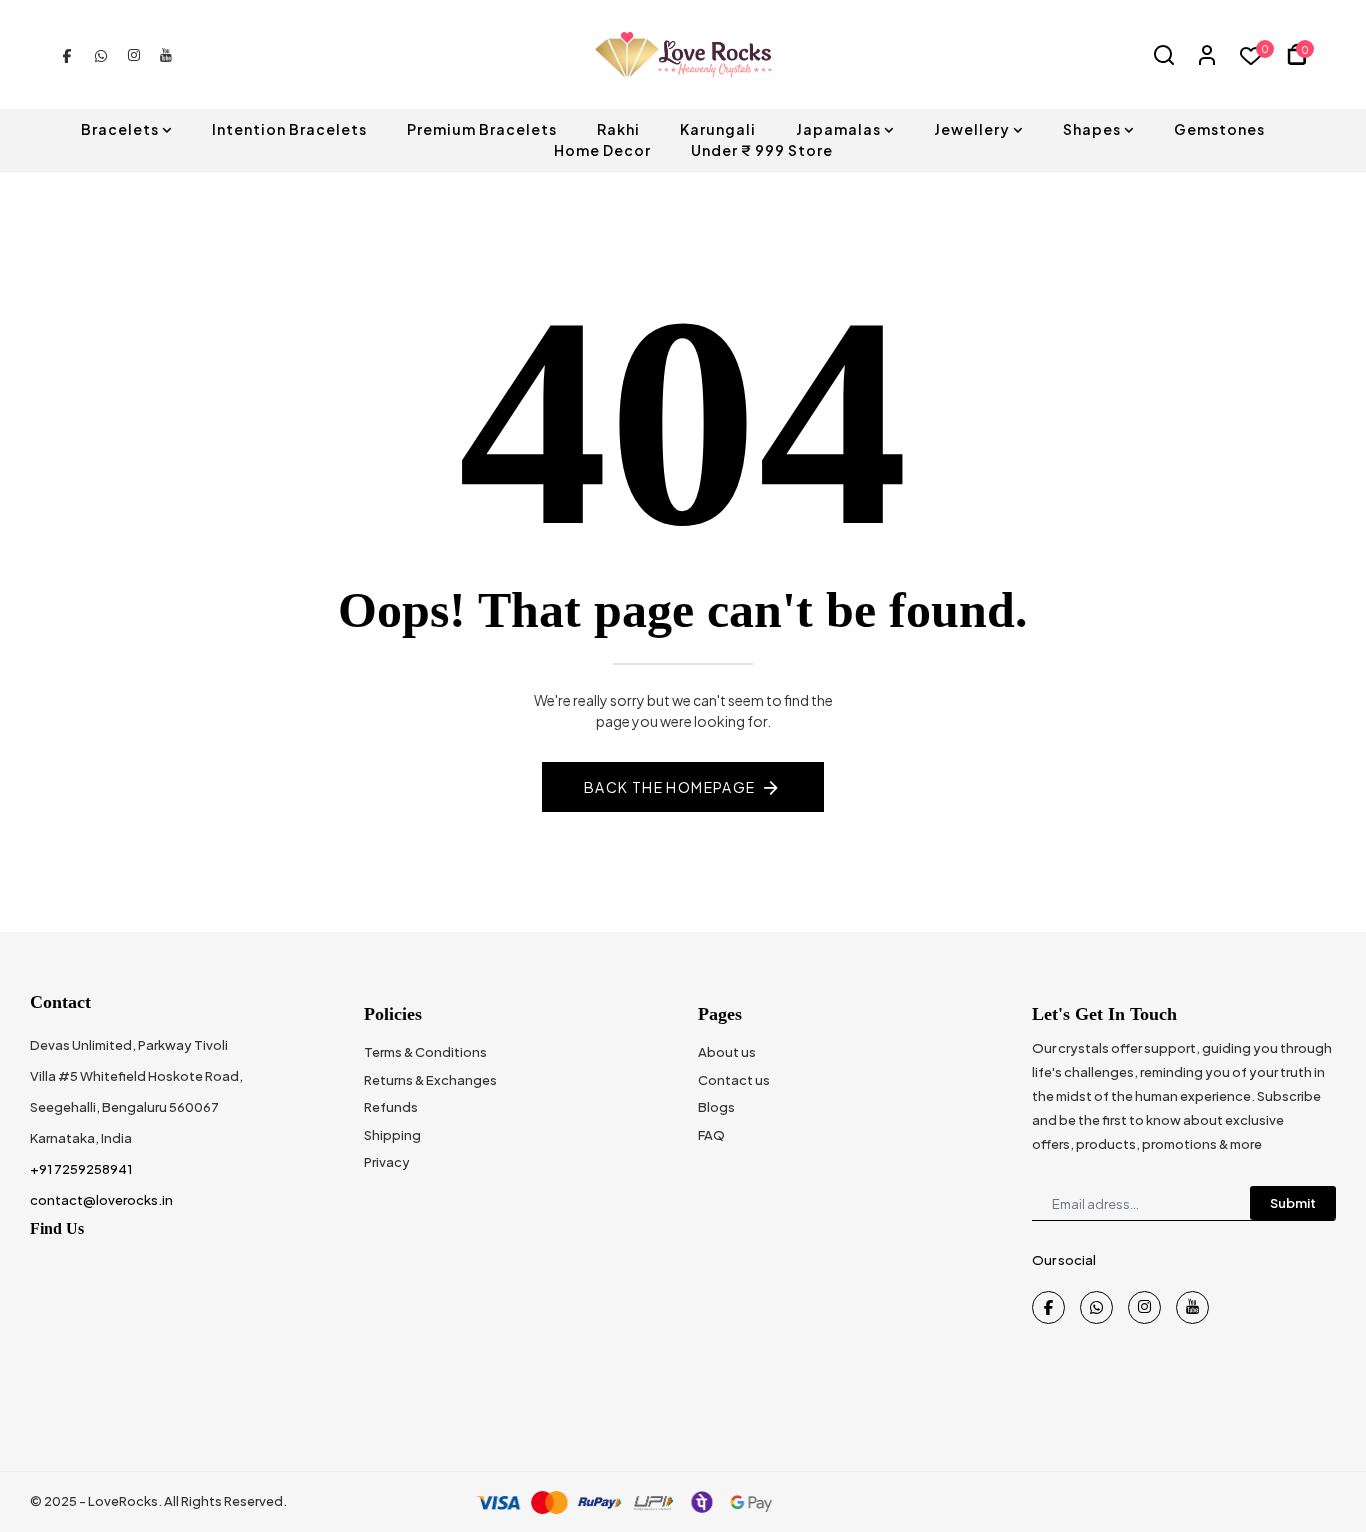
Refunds (391, 1107)
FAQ (711, 1135)
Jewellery (972, 129)
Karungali (718, 129)
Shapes (1092, 129)
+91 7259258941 (81, 1169)
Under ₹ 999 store (762, 150)
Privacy (387, 1162)
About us (727, 1052)
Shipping (392, 1135)
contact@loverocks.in (101, 1200)
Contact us (734, 1080)
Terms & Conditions (425, 1052)
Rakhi (618, 129)
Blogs (716, 1107)
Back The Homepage (670, 787)
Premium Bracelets (482, 129)
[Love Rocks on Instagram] (134, 54)
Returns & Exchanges (430, 1080)
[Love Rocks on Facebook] (67, 54)
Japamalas (838, 129)
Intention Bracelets (289, 129)
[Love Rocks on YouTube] (166, 54)
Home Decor (602, 150)
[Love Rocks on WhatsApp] (101, 54)
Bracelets (120, 129)
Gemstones (1219, 129)
